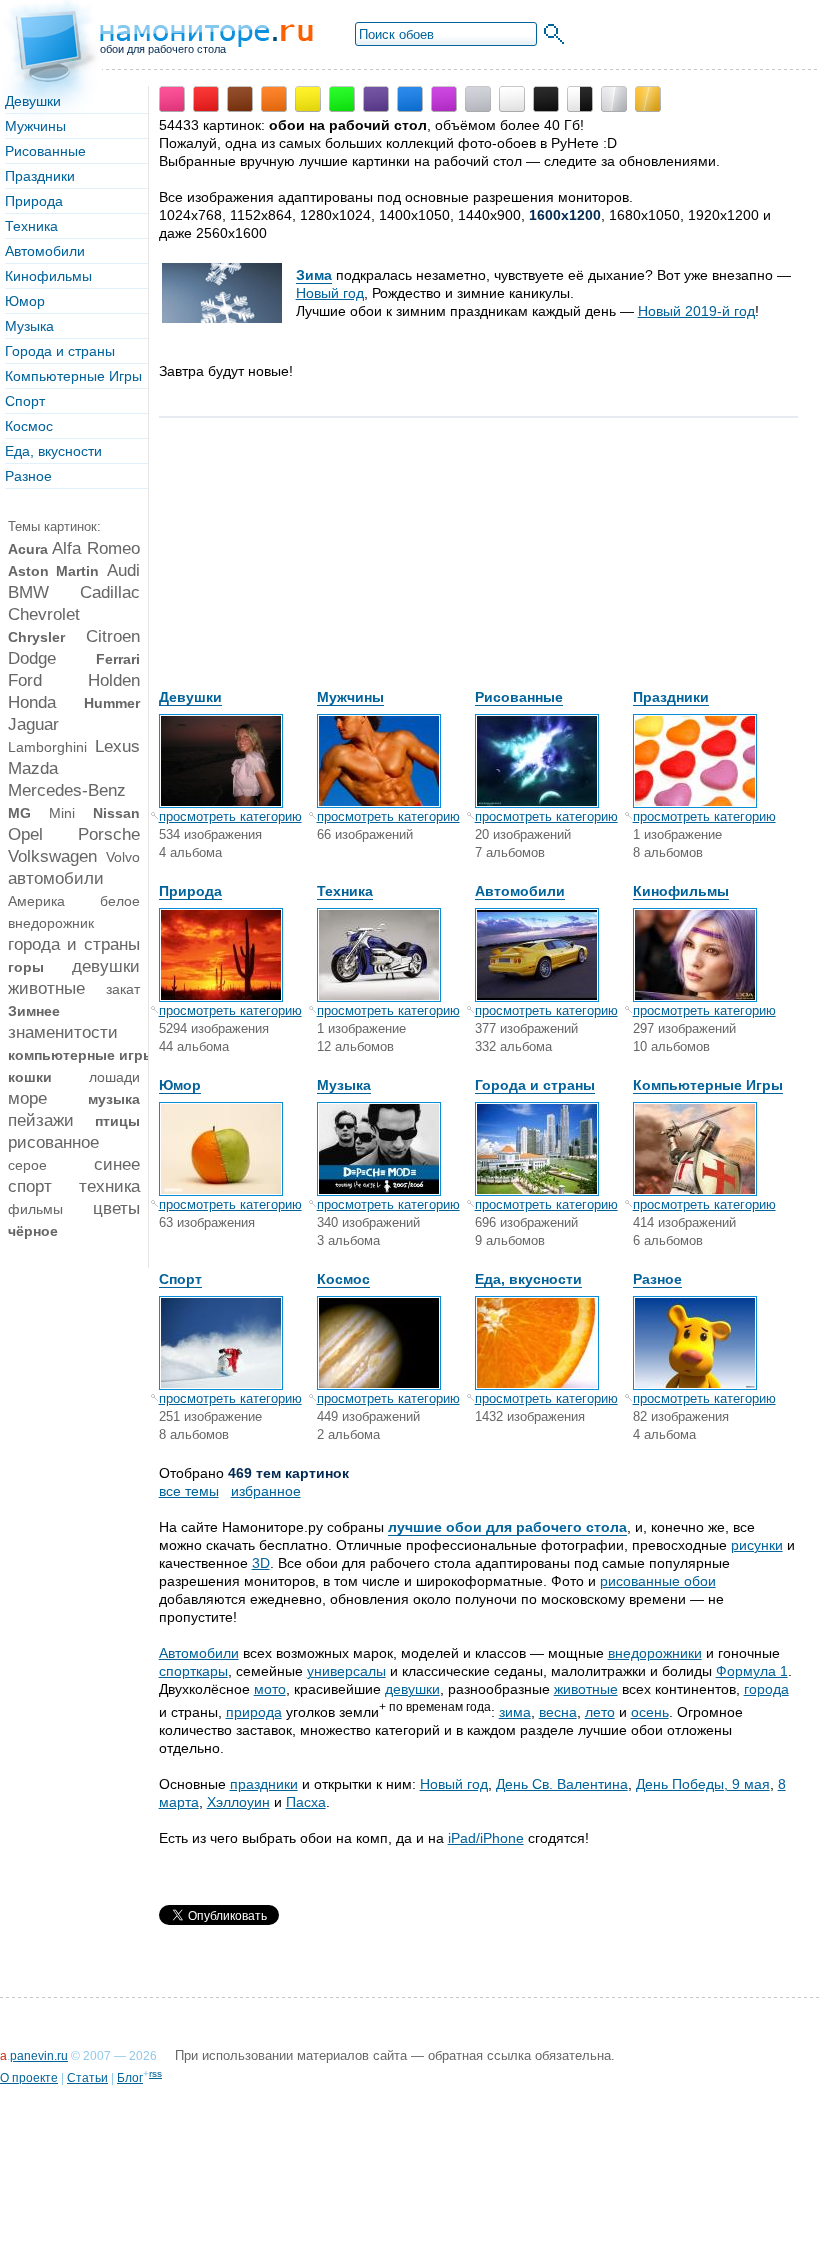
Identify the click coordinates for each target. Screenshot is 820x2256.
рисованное (53, 1142)
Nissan (116, 813)
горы (26, 967)
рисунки (757, 1545)
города (766, 1689)
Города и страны (60, 351)
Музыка (29, 326)
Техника (31, 226)
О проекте (29, 2078)
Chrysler (36, 637)
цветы (116, 1208)
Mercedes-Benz (67, 790)
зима (515, 1712)
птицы (117, 1121)
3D (261, 1563)
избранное (266, 1491)
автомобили (56, 878)
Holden (114, 680)
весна (558, 1712)
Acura (28, 549)
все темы (189, 1491)
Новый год (330, 293)
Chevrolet (44, 614)
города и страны (74, 944)
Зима (314, 275)
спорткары (193, 1671)
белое (120, 901)
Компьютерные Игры (73, 376)
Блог (130, 2078)
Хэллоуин (238, 1802)
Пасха (306, 1802)
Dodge (32, 658)
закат (123, 989)
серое (27, 1165)
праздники (264, 1784)
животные (46, 988)
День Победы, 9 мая (703, 1784)
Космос (29, 426)
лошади (114, 1077)
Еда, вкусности (53, 451)
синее (117, 1164)
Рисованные (45, 151)
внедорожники (655, 1653)
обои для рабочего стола (163, 49)
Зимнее (34, 1011)
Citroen (113, 636)
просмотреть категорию (230, 816)
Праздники (40, 176)
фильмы (35, 1209)
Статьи (87, 2078)
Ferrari (118, 659)
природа (254, 1712)
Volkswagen (52, 856)
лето (600, 1712)
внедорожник (51, 923)
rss (155, 2073)
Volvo (123, 857)
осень (650, 1712)
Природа (34, 201)
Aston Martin (53, 571)
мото (270, 1689)
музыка (114, 1099)
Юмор (25, 301)
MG (19, 813)
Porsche (109, 834)
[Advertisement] (309, 563)
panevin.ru (39, 2056)
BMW (28, 592)
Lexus (117, 746)
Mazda (33, 768)
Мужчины (35, 126)
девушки (106, 966)
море (27, 1098)
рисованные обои (658, 1581)
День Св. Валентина (562, 1784)
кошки (30, 1077)
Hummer (112, 703)
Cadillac (110, 592)
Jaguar (33, 724)
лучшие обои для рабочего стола (507, 1527)
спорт (30, 1186)
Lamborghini (47, 747)
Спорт (25, 401)
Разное (28, 476)
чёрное (33, 1231)
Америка (36, 901)
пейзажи (41, 1120)
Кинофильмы (48, 276)
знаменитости (63, 1032)
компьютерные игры (81, 1055)
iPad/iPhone (486, 1838)
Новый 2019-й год (696, 311)
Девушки (33, 101)
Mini (62, 813)
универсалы (346, 1671)
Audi (123, 570)
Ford (25, 680)
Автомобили (45, 251)
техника (109, 1186)
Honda (32, 702)
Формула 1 (752, 1671)
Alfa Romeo (95, 548)
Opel (25, 834)
